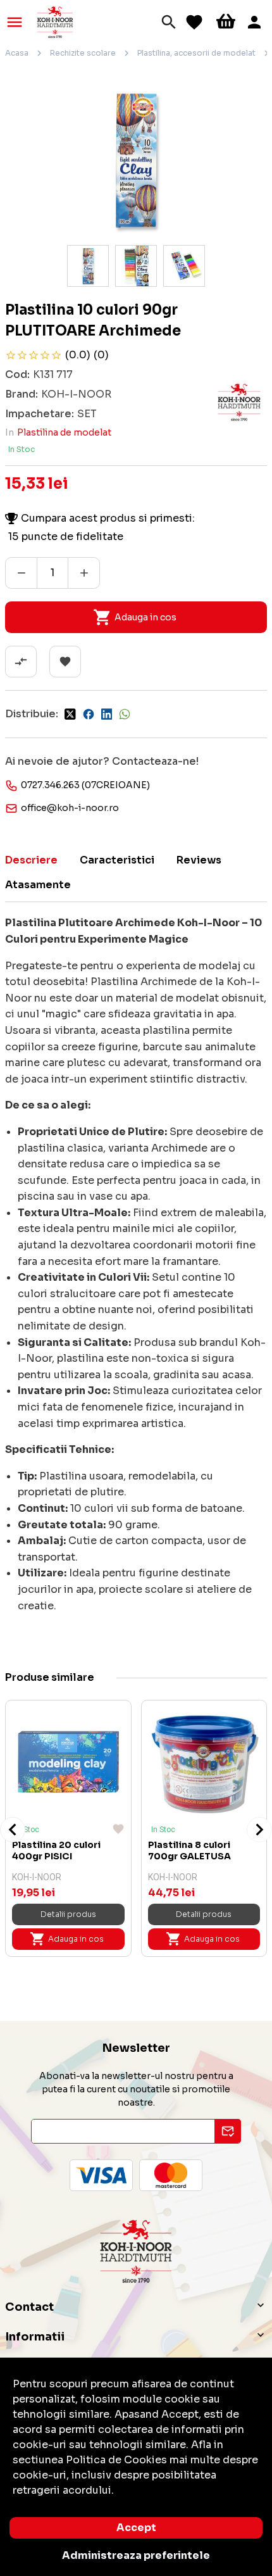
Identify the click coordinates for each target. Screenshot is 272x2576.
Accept (136, 2528)
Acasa (17, 53)
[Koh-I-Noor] (55, 21)
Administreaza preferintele (136, 2555)
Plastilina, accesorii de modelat (196, 53)
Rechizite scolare (83, 53)
